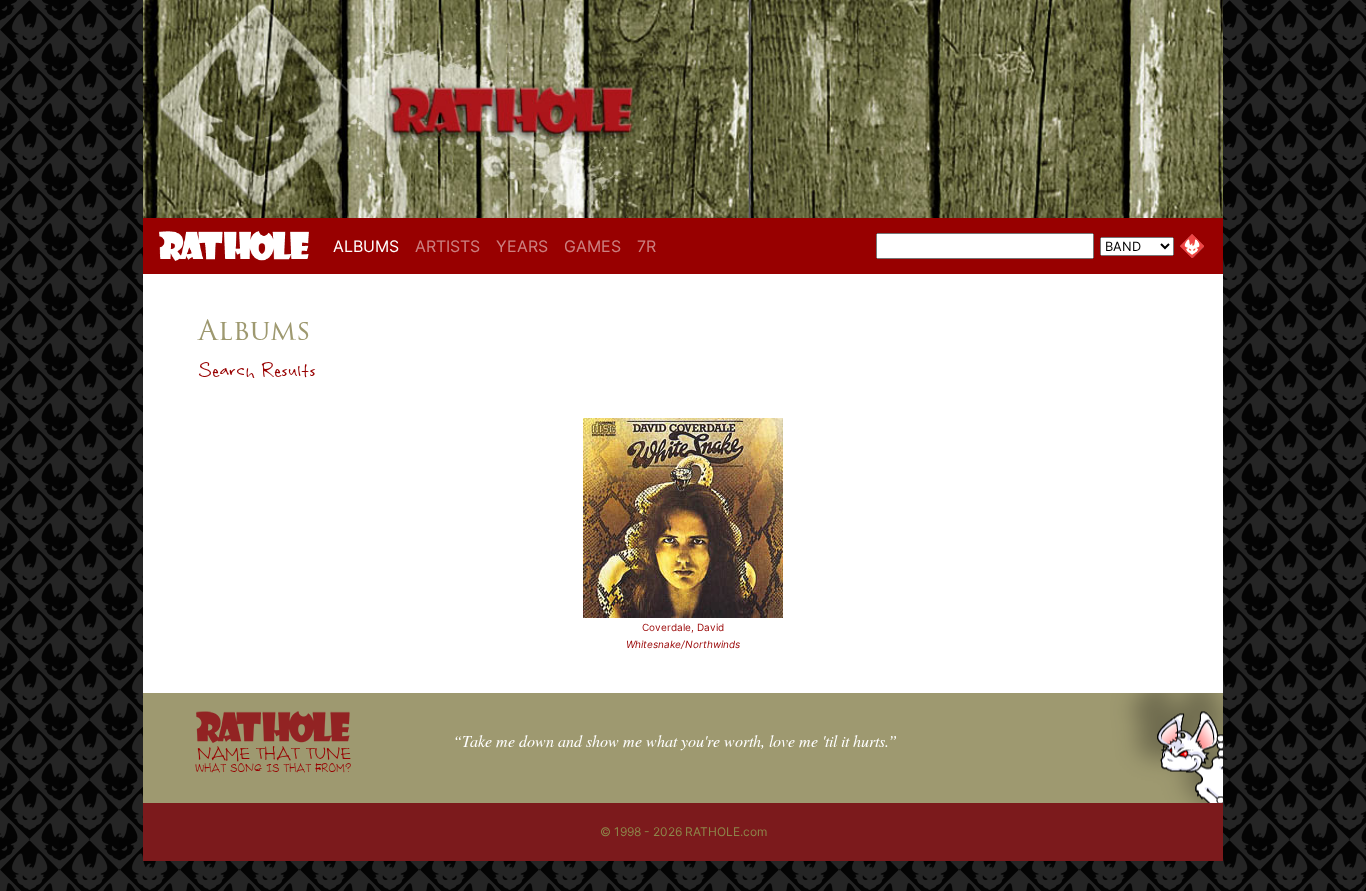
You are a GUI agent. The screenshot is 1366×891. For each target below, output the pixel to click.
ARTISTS (447, 246)
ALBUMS (370, 245)
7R (646, 246)
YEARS (522, 246)
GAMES (592, 246)
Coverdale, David (683, 627)
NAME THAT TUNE (273, 758)
